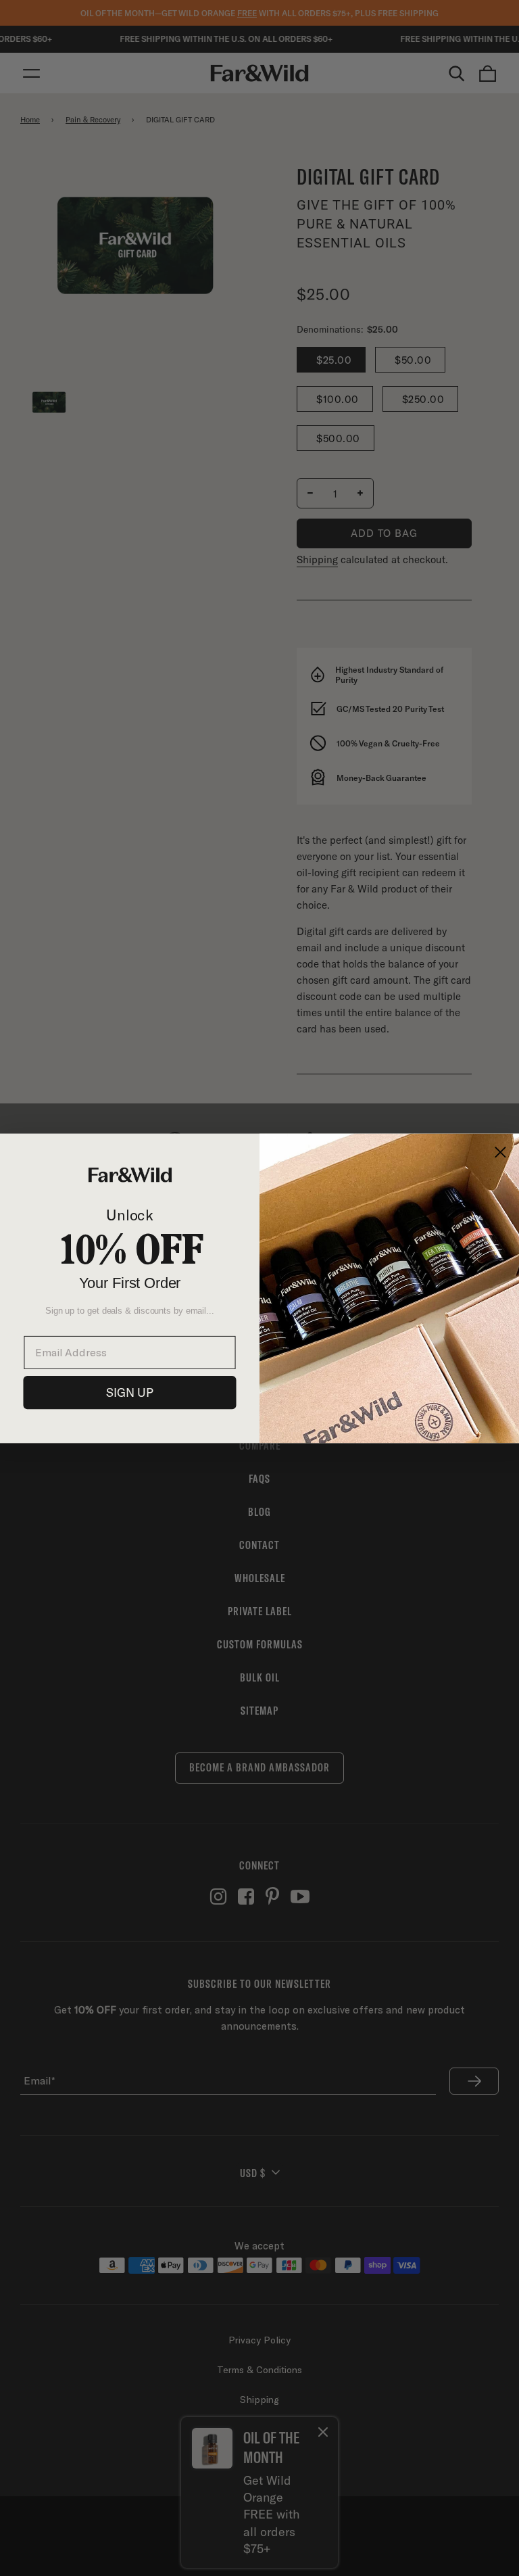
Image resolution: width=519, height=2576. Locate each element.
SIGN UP (130, 1392)
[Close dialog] (500, 1152)
